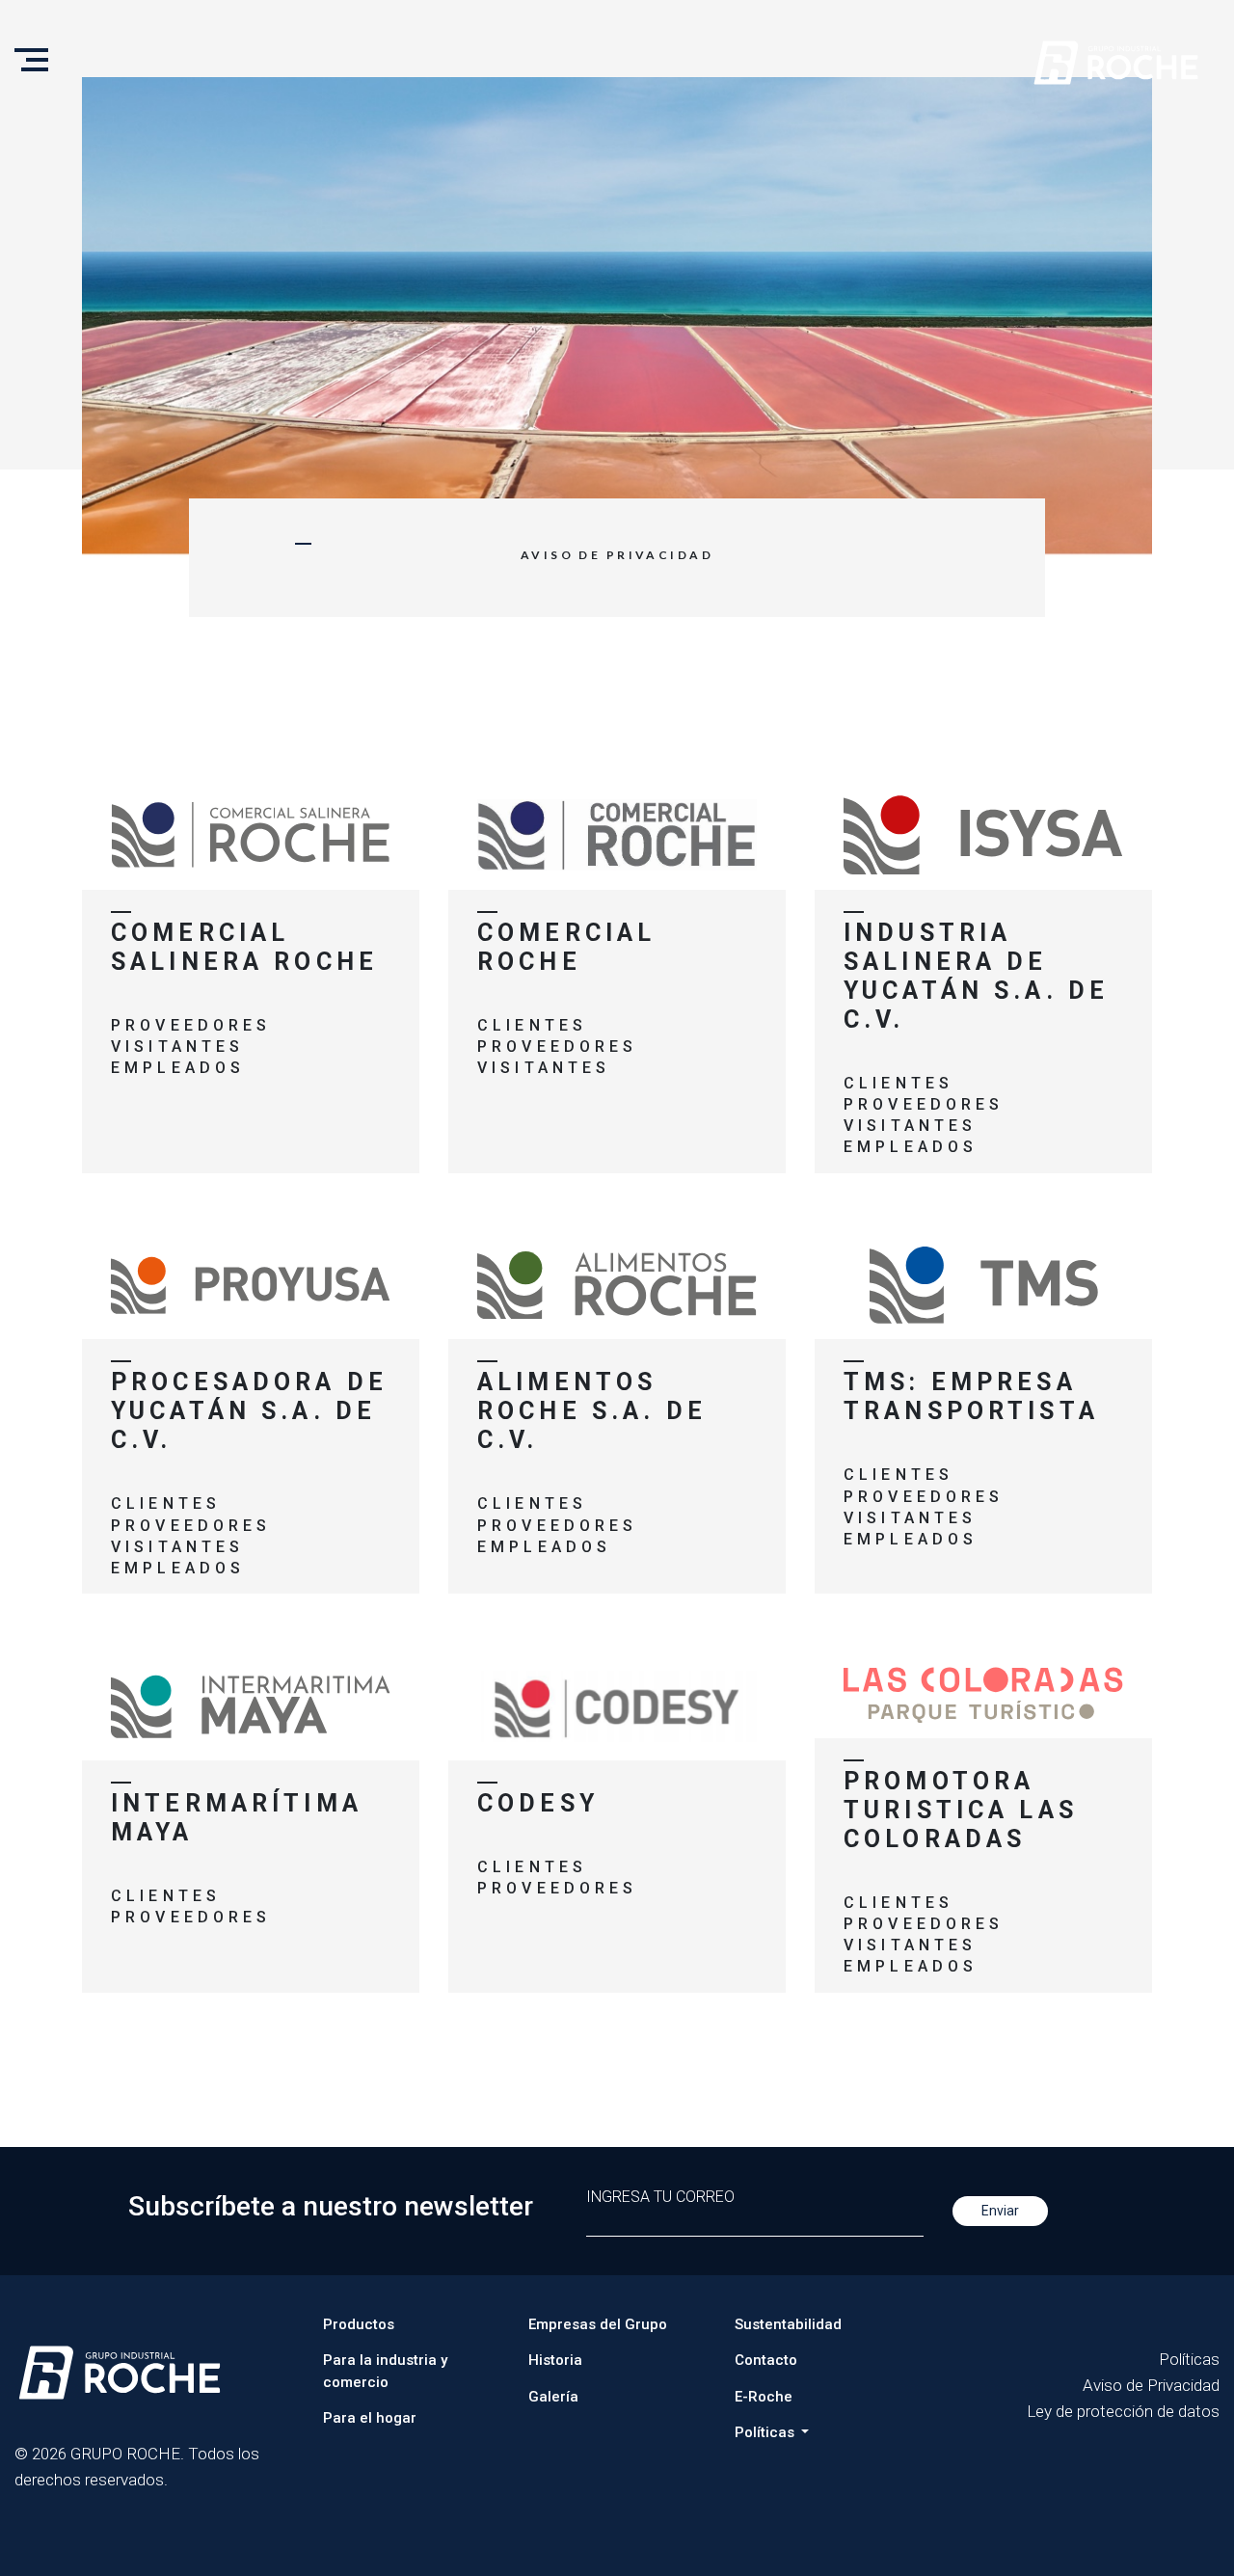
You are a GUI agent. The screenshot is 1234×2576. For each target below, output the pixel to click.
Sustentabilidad (788, 2324)
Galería (553, 2397)
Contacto (766, 2360)
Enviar (1000, 2211)
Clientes (532, 1025)
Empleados (178, 1068)
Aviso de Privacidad (1151, 2385)
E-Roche (764, 2397)
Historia (555, 2360)
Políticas (1189, 2359)
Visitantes (177, 1046)
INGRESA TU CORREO (660, 2197)
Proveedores (191, 1025)
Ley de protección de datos (1123, 2411)
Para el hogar (370, 2418)
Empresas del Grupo (598, 2324)
